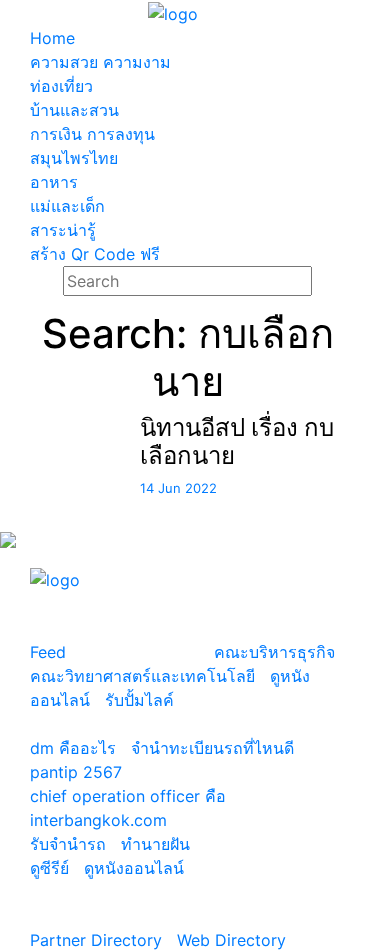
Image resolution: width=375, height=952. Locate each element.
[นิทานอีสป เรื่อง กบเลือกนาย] (62, 482)
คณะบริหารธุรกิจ (274, 652)
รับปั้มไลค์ (139, 700)
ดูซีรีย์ (49, 868)
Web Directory (231, 940)
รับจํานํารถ (68, 844)
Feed (48, 652)
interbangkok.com (98, 820)
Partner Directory (96, 940)
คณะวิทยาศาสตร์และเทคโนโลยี (142, 676)
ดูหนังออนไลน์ (134, 868)
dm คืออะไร (73, 748)
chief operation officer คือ (128, 796)
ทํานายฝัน (155, 844)
